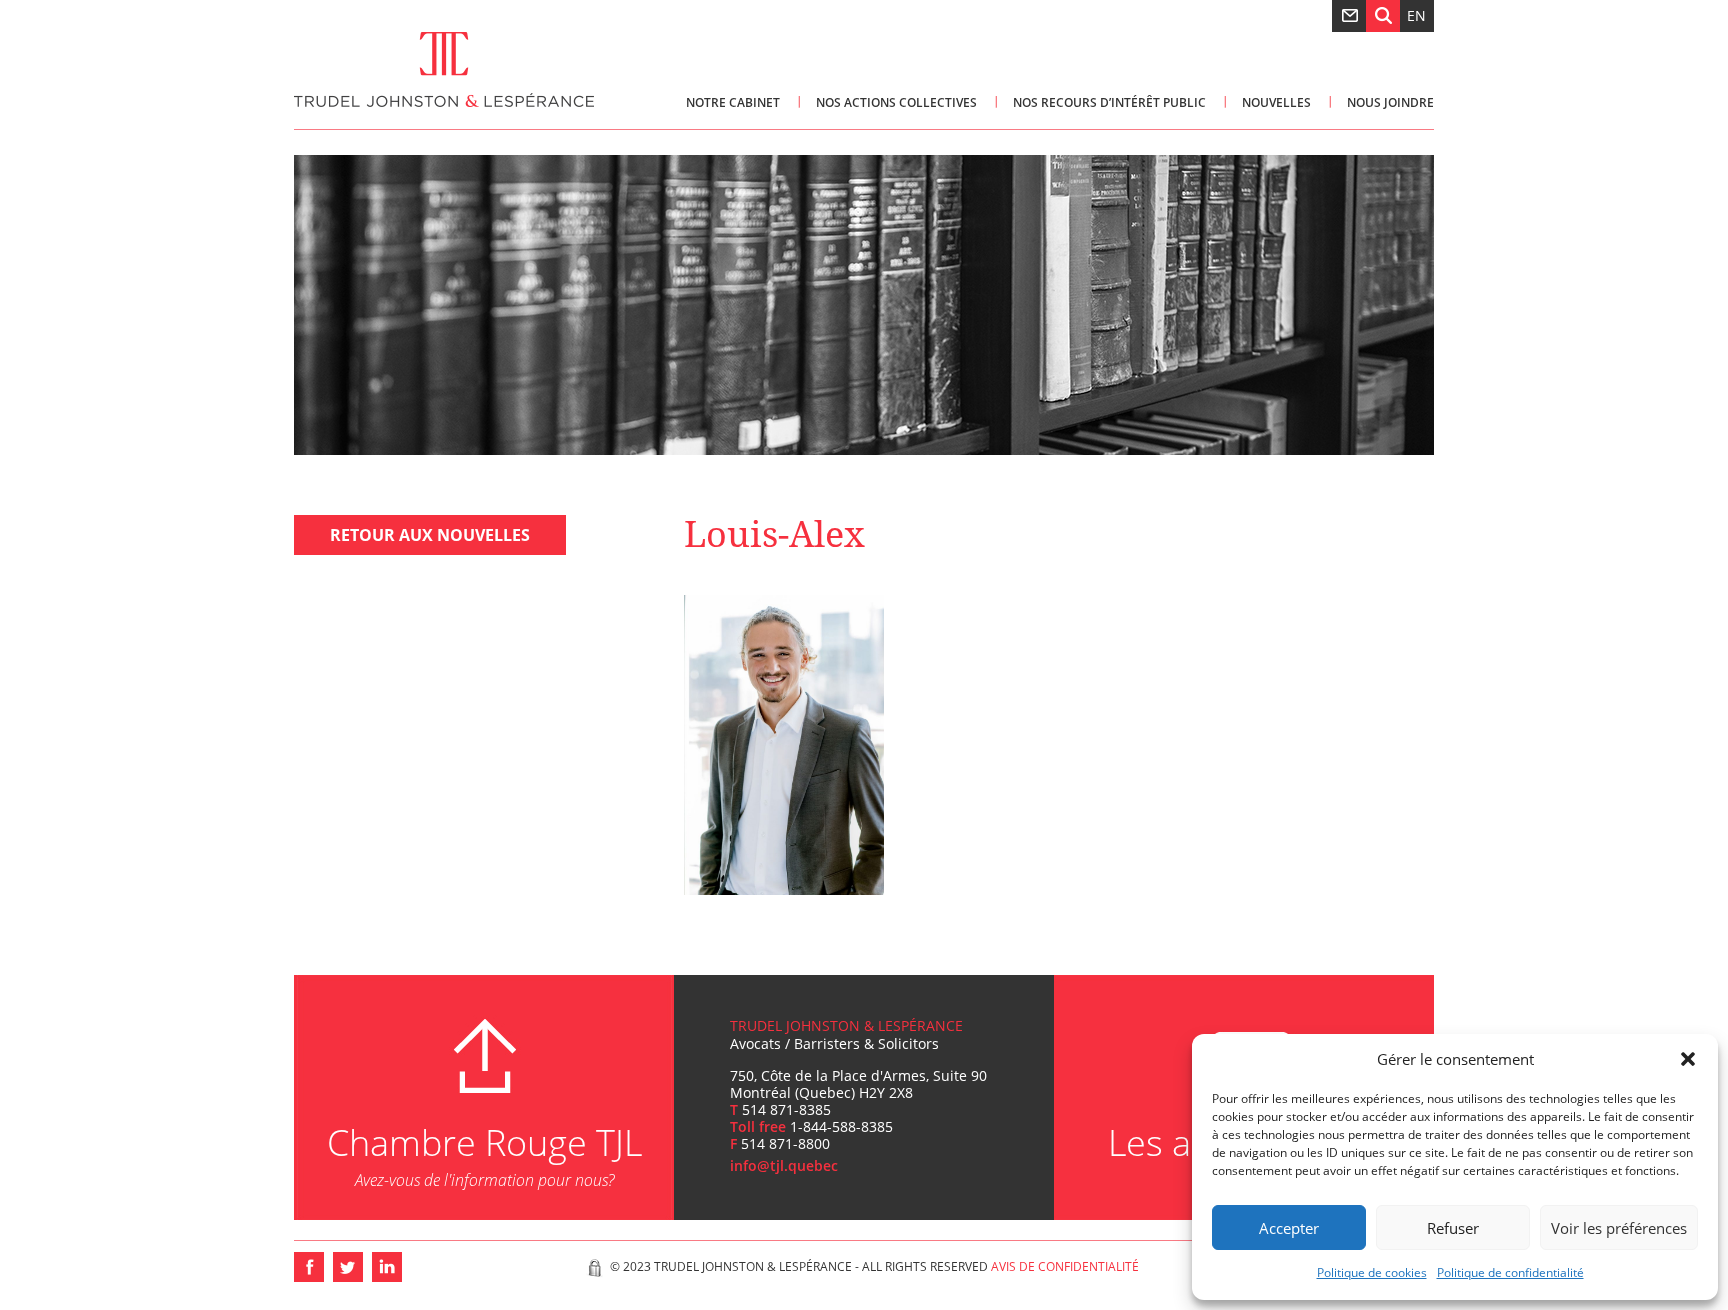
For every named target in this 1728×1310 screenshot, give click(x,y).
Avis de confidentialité (1065, 1266)
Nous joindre (1390, 102)
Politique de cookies (1372, 1272)
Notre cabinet (733, 102)
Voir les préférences (1619, 1228)
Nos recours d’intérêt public (1109, 102)
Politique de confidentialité (1510, 1272)
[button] (1688, 1059)
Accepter (1289, 1228)
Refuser (1453, 1228)
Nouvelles (1276, 102)
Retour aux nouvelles (430, 535)
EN (1416, 15)
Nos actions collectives (896, 102)
